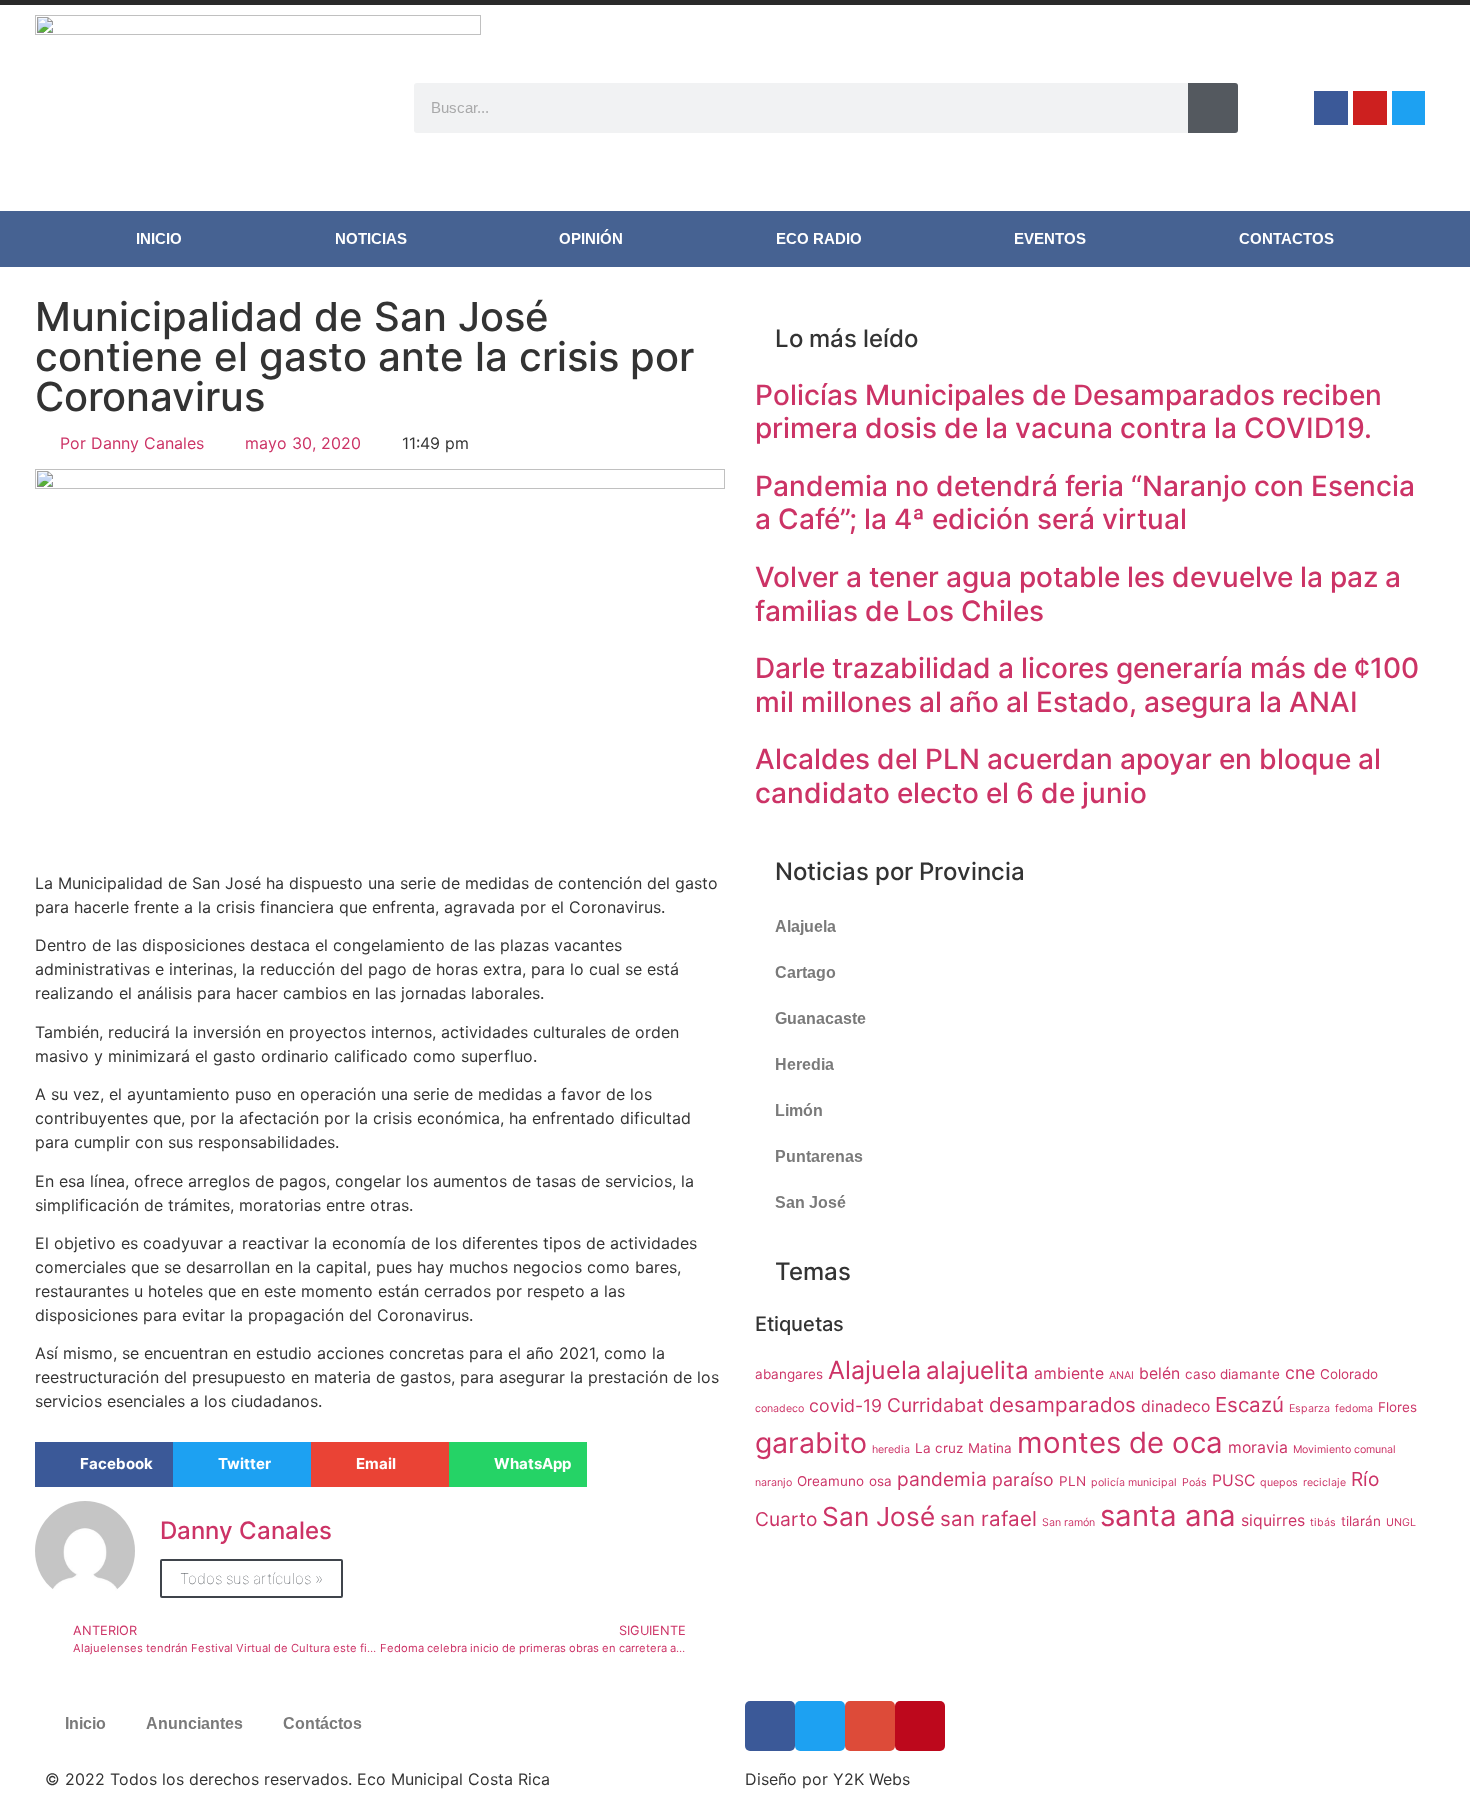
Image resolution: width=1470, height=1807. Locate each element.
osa (880, 1481)
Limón (799, 1110)
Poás (1194, 1482)
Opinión (591, 238)
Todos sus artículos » (251, 1578)
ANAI (1121, 1375)
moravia (1258, 1447)
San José (810, 1202)
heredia (891, 1449)
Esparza (1309, 1408)
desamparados (1062, 1404)
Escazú (1249, 1404)
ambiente (1069, 1373)
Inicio (159, 238)
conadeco (779, 1408)
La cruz (939, 1448)
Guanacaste (820, 1018)
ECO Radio (819, 238)
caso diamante (1232, 1374)
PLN (1072, 1481)
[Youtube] (1370, 108)
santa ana (1168, 1515)
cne (1300, 1372)
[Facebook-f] (1331, 108)
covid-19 (845, 1405)
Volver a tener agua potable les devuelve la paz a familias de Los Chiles (1078, 594)
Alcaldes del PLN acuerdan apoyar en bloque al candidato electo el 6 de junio (1068, 776)
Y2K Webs (871, 1779)
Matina (990, 1448)
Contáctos (322, 1723)
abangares (789, 1374)
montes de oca (1120, 1442)
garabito (811, 1442)
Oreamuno (830, 1481)
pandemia (942, 1479)
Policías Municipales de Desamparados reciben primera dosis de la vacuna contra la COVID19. (1068, 412)
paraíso (1023, 1479)
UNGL (1401, 1522)
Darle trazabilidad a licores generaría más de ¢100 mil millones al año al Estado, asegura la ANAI (1087, 685)
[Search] (1213, 108)
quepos (1279, 1482)
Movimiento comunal (1344, 1449)
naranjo (773, 1482)
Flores (1397, 1407)
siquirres (1273, 1520)
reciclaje (1324, 1482)
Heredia (804, 1064)
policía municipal (1134, 1482)
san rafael (988, 1518)
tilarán (1361, 1521)
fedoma (1354, 1408)
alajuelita (977, 1370)
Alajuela (805, 926)
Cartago (805, 972)
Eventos (1050, 238)
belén (1159, 1373)
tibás (1323, 1522)
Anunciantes (194, 1723)
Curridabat (935, 1405)
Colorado (1349, 1374)
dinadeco (1175, 1406)
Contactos (1286, 238)
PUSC (1233, 1480)
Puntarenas (819, 1156)
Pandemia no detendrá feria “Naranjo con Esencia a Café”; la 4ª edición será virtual (1085, 503)
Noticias (371, 238)
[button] (104, 1464)
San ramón (1068, 1522)
